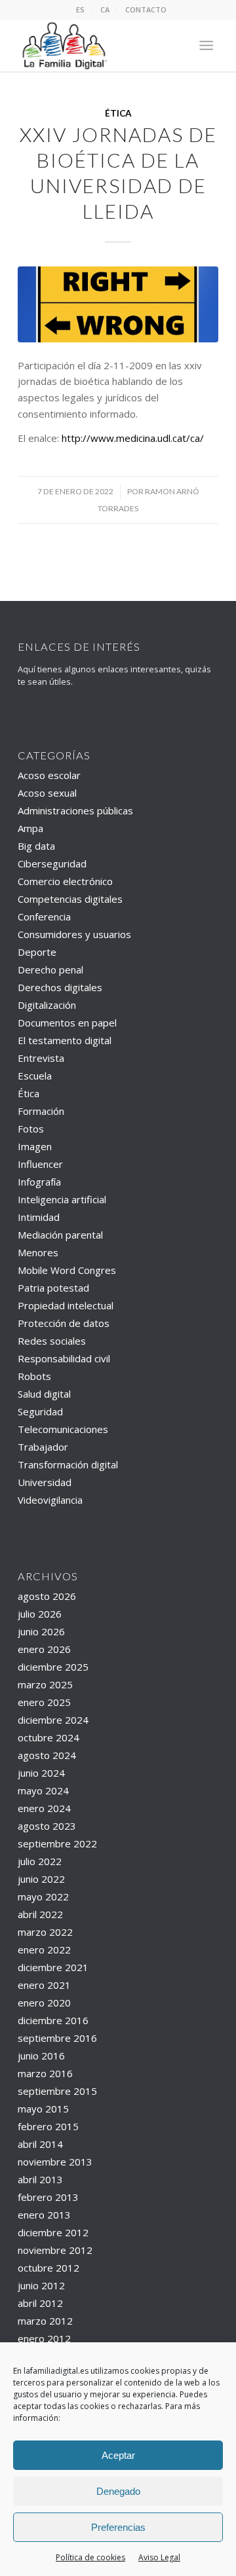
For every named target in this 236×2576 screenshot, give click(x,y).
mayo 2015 (43, 2109)
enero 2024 (44, 1808)
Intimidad (39, 1217)
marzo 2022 (45, 1932)
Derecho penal (50, 970)
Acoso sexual (47, 793)
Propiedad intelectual (66, 1305)
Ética (118, 113)
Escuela (35, 1076)
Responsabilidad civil (64, 1358)
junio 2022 (41, 1879)
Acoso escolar (49, 775)
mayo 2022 (43, 1896)
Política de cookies (90, 2557)
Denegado (118, 2491)
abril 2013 (40, 2179)
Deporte (37, 952)
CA (105, 9)
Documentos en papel (67, 1023)
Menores (38, 1252)
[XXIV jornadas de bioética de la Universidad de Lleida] (118, 304)
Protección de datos (64, 1323)
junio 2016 (41, 2056)
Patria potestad (53, 1288)
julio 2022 (40, 1861)
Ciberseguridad (52, 863)
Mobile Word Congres (67, 1270)
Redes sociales (52, 1341)
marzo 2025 (45, 1684)
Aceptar (118, 2455)
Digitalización (47, 1005)
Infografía (39, 1182)
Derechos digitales (60, 987)
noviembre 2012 (55, 2250)
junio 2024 (41, 1773)
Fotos (31, 1129)
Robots (34, 1376)
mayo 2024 (43, 1790)
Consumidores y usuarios (74, 934)
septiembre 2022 (57, 1843)
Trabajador (43, 1447)
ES (80, 9)
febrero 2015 (48, 2126)
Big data (36, 846)
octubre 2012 (49, 2268)
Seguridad (40, 1411)
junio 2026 (41, 1631)
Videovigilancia (50, 1500)
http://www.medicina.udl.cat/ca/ (133, 438)
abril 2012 (40, 2303)
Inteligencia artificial (62, 1199)
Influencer (40, 1164)
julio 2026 (40, 1614)
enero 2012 (44, 2338)
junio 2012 (41, 2285)
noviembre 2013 (55, 2162)
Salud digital (44, 1394)
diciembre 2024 (53, 1720)
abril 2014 (40, 2144)
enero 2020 (44, 2003)
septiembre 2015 (57, 2091)
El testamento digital (65, 1040)
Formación (41, 1111)
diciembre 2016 (53, 2020)
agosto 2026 (47, 1596)
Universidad (45, 1482)
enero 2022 (44, 1950)
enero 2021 (44, 1985)
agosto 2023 (47, 1826)
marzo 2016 (45, 2073)
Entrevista (41, 1058)
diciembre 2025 (53, 1667)
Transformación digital (68, 1464)
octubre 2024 (49, 1737)
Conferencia (44, 916)
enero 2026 (44, 1649)
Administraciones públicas (75, 810)
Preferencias (118, 2527)
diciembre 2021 (53, 1967)
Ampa (30, 828)
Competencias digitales (70, 899)
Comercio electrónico (65, 881)
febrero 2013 (48, 2197)
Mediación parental (60, 1235)
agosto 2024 (47, 1755)
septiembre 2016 (57, 2038)
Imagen (35, 1146)
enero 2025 (44, 1702)
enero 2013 (44, 2215)
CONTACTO (146, 9)
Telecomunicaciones (63, 1429)
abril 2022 (40, 1914)
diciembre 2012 (53, 2232)
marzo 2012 (45, 2321)
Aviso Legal (159, 2557)
